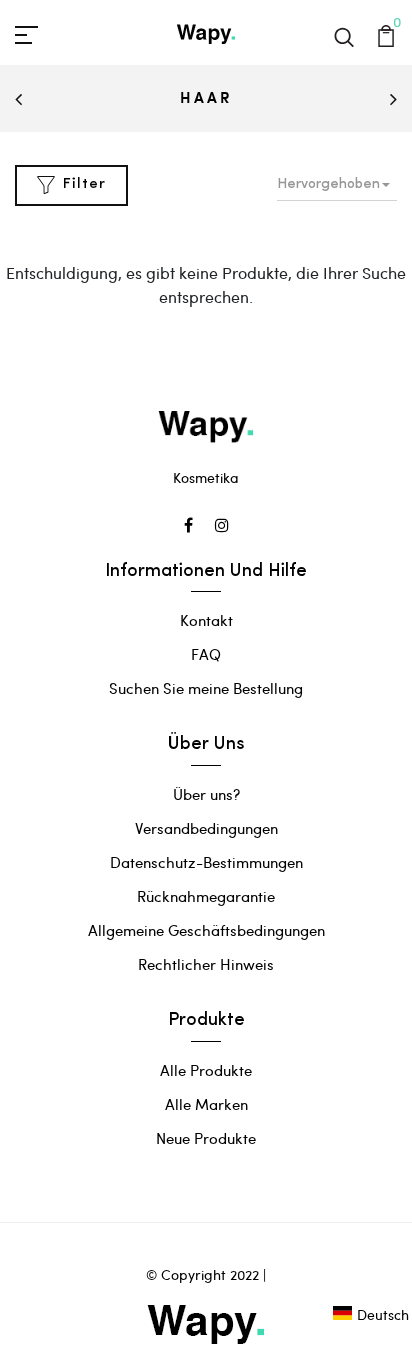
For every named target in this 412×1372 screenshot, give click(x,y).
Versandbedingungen (206, 828)
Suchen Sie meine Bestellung (206, 688)
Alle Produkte (206, 1070)
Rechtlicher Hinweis (206, 964)
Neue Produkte (206, 1138)
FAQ (206, 654)
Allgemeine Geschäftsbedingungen (206, 930)
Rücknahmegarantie (206, 896)
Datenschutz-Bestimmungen (206, 862)
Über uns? (206, 794)
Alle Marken (206, 1104)
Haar (206, 97)
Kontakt (206, 620)
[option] (206, 99)
